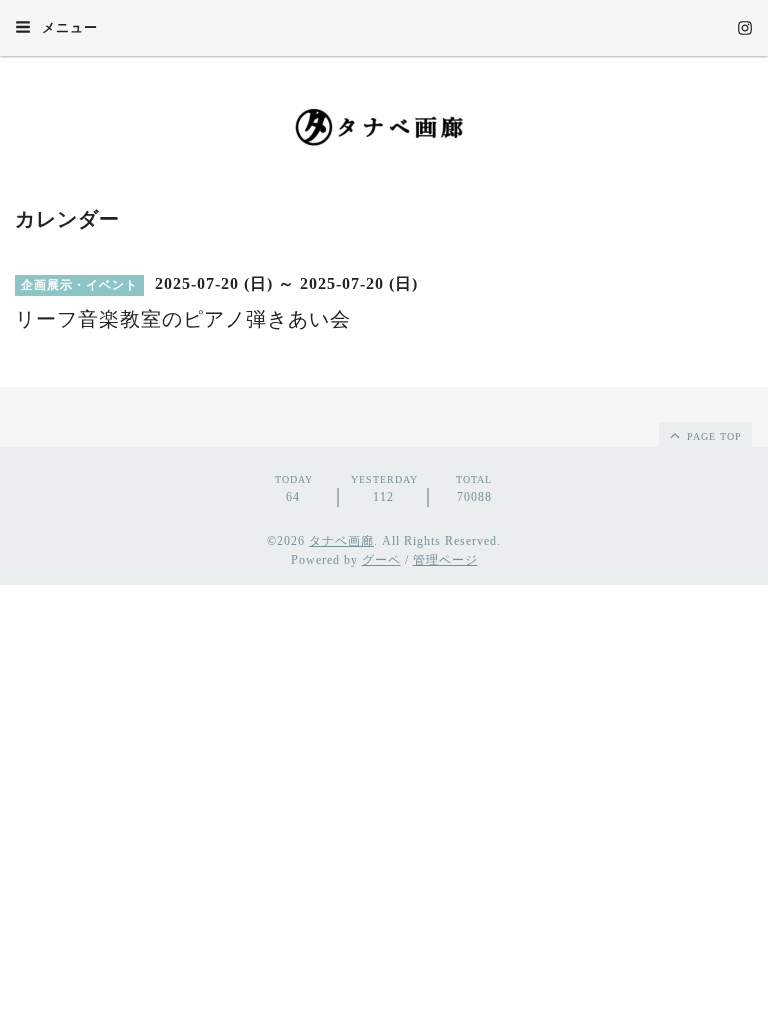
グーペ (381, 560)
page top (712, 436)
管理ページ (445, 560)
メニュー (68, 27)
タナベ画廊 (341, 541)
